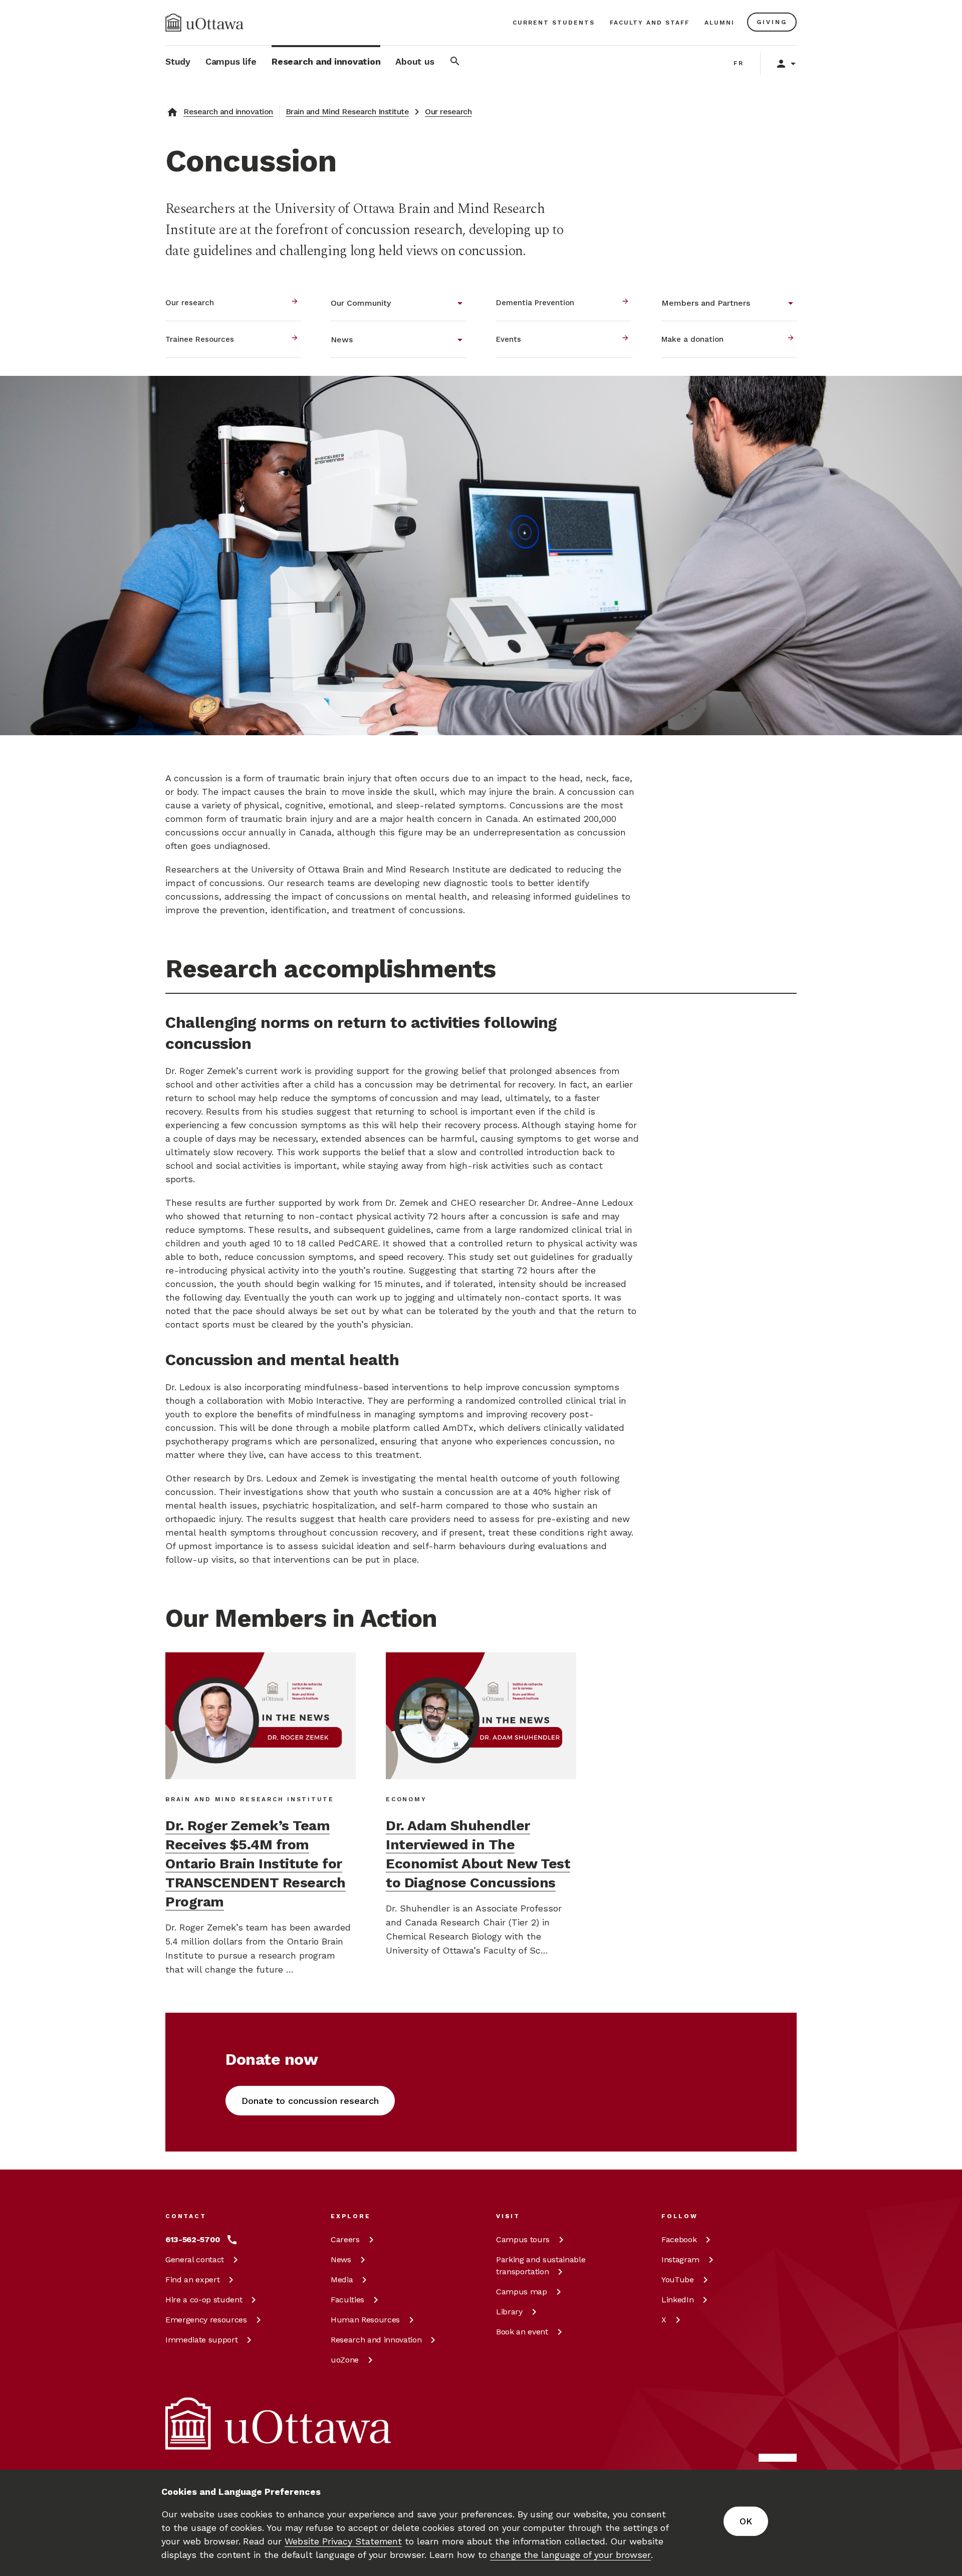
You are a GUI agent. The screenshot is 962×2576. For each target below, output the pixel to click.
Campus (523, 2239)
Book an (522, 2332)
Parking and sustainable (541, 2266)
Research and (376, 2340)
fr (739, 63)
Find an (192, 2280)
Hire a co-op (204, 2300)
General (195, 2260)
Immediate (201, 2340)
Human (365, 2320)
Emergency (206, 2320)
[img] (204, 23)
